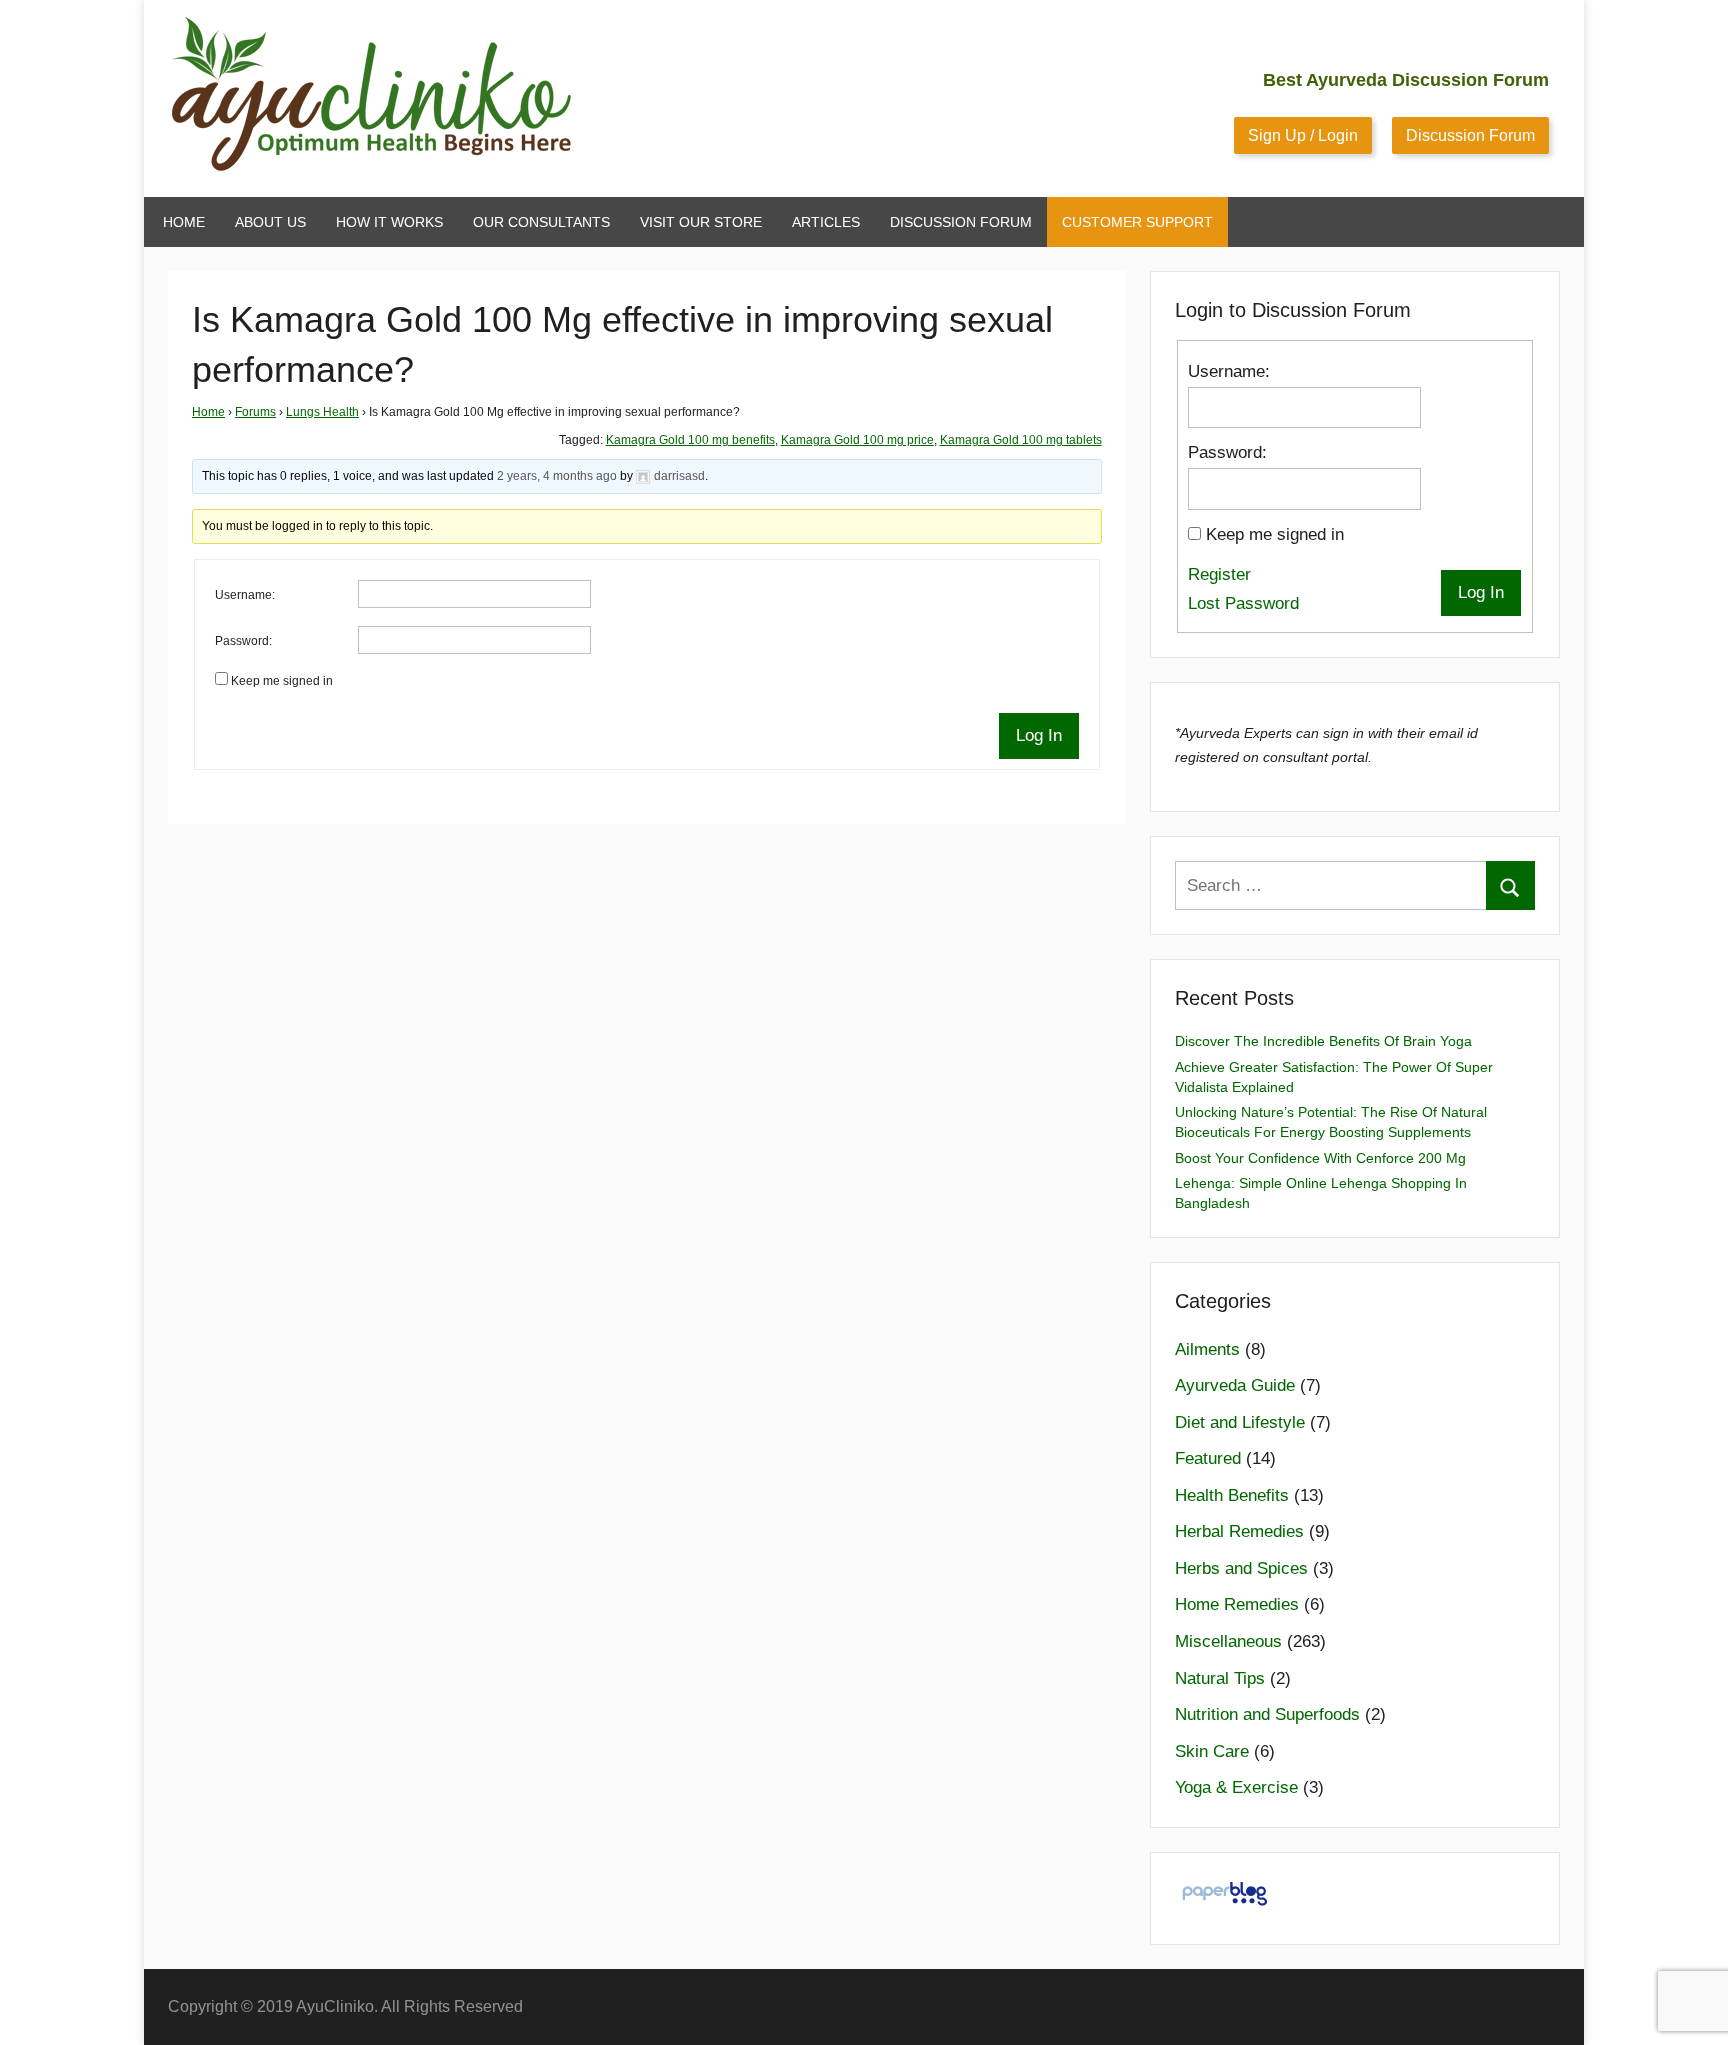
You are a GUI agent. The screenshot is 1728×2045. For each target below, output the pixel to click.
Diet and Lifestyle (1240, 1422)
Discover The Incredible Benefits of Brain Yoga (1323, 1041)
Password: (243, 641)
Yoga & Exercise (1236, 1787)
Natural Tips (1220, 1678)
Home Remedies (1237, 1604)
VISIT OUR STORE (701, 222)
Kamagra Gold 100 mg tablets (1021, 440)
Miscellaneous (1228, 1641)
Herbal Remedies (1239, 1531)
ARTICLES (826, 222)
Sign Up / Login (1303, 135)
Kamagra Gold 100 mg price (857, 440)
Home (208, 412)
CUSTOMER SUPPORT (1137, 222)
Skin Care (1212, 1751)
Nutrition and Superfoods (1267, 1714)
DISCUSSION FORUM (961, 222)
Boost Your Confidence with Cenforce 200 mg (1320, 1158)
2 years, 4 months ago (557, 476)
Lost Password (1243, 603)
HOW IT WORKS (389, 222)
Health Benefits (1232, 1495)
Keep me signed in (282, 681)
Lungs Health (322, 412)
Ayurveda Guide (1235, 1385)
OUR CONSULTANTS (541, 222)
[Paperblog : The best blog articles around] (1224, 1904)
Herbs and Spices (1241, 1568)
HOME (184, 222)
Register (1219, 574)
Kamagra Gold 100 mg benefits (690, 440)
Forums (255, 412)
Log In (1039, 735)
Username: (245, 595)
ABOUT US (270, 222)
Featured (1208, 1458)
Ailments (1207, 1349)
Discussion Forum (1470, 135)
